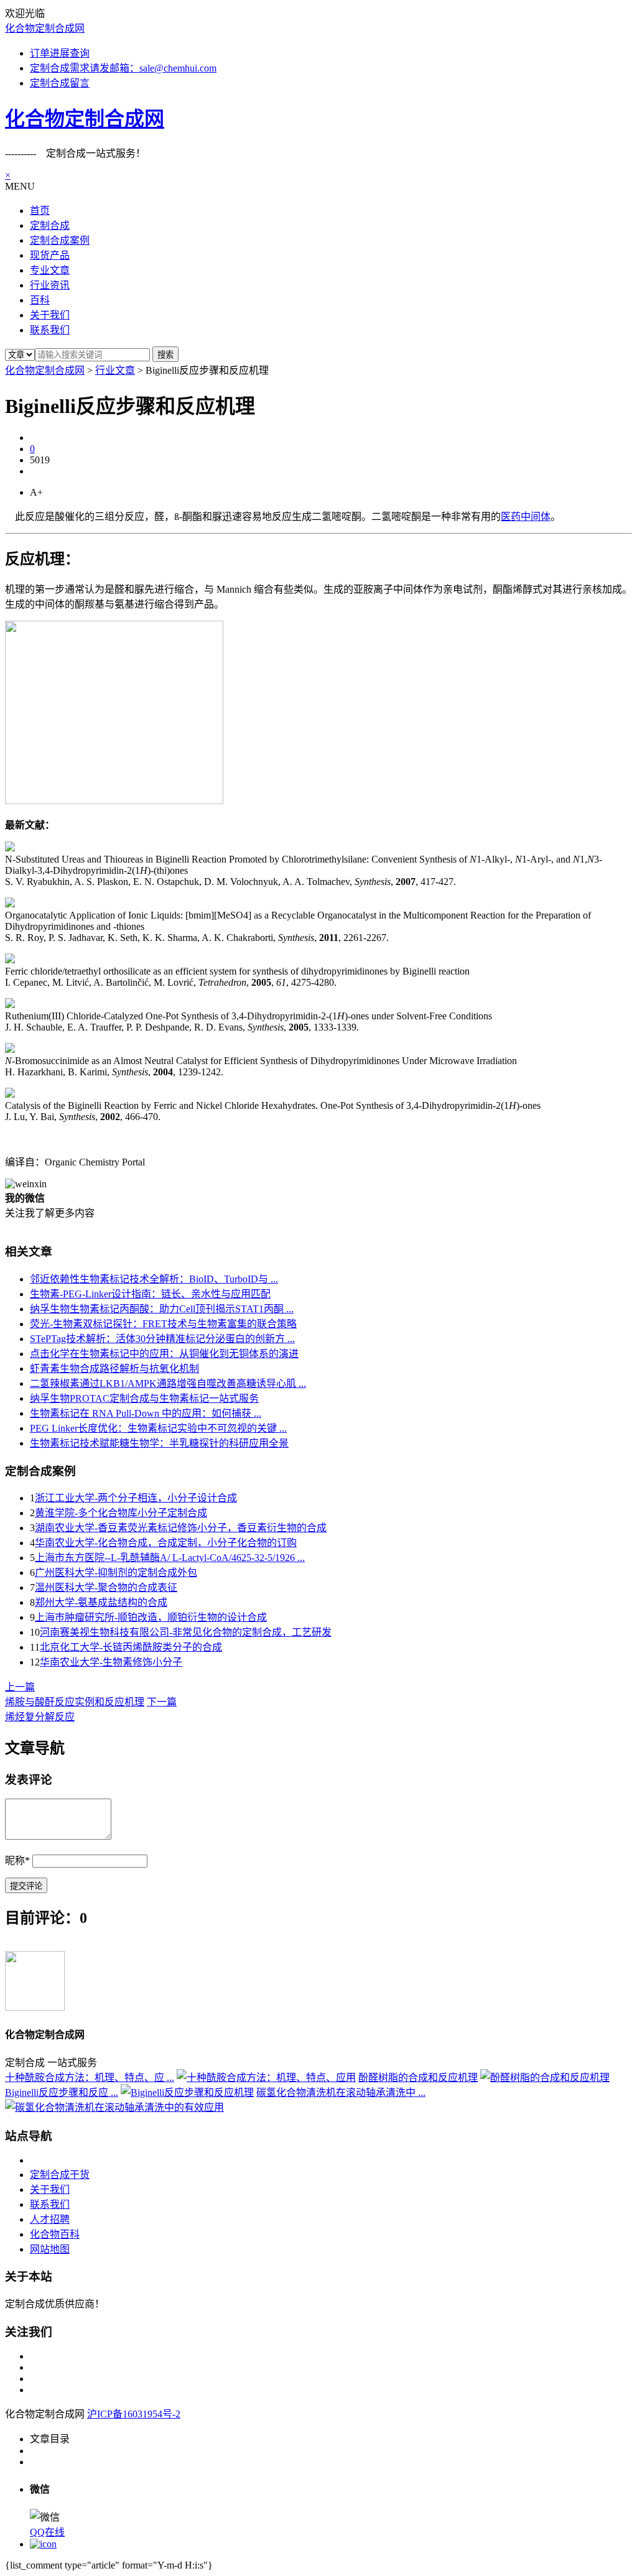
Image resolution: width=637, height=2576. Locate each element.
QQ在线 (47, 2532)
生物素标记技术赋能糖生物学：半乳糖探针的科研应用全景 (159, 1443)
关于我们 (50, 2189)
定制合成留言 (60, 83)
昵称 (17, 1860)
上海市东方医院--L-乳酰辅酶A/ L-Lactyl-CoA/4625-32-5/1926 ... (170, 1558)
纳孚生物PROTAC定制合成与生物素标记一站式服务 (144, 1398)
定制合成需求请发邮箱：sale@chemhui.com (123, 68)
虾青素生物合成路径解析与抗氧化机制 (114, 1369)
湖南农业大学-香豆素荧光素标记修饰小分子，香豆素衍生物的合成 (181, 1528)
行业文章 (115, 370)
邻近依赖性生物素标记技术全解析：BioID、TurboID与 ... (154, 1279)
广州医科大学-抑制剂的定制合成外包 (116, 1573)
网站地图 (50, 2249)
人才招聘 (50, 2219)
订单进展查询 (60, 53)
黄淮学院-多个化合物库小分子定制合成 (121, 1513)
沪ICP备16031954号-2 (134, 2414)
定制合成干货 (60, 2175)
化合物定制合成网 (45, 28)
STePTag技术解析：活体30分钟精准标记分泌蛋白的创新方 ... (162, 1339)
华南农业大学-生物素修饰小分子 (111, 1662)
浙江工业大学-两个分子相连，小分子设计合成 (136, 1498)
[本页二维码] (43, 2544)
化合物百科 (55, 2234)
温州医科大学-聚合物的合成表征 (106, 1587)
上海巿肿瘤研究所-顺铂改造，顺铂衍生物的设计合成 (151, 1617)
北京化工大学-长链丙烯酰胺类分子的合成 (131, 1647)
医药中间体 (526, 517)
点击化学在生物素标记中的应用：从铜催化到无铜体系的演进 (164, 1354)
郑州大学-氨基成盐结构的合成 (101, 1602)
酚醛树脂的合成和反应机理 (418, 2078)
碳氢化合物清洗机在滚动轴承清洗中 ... (341, 2092)
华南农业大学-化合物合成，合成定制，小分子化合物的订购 (166, 1543)
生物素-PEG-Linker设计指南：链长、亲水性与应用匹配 (150, 1294)
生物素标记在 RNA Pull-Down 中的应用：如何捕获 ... (146, 1413)
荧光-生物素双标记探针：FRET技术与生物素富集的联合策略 (163, 1324)
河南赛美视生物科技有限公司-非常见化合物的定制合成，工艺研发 (186, 1632)
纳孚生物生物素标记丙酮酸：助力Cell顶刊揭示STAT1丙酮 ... (162, 1309)
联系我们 (50, 2204)
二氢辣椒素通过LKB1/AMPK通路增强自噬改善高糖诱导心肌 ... (168, 1383)
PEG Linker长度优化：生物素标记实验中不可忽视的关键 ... (158, 1428)
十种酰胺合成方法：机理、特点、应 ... (90, 2078)
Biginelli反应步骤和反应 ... (62, 2092)
